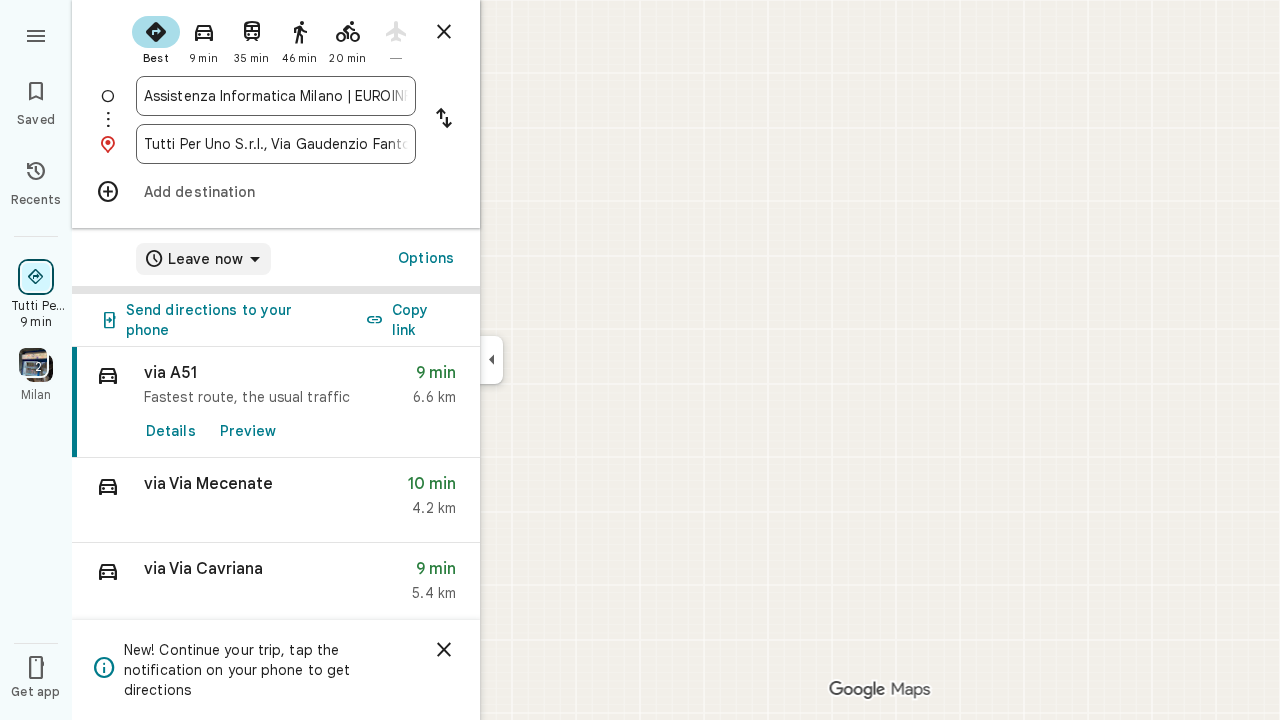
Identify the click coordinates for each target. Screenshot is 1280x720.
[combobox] (276, 96)
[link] (276, 402)
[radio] (156, 38)
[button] (276, 500)
